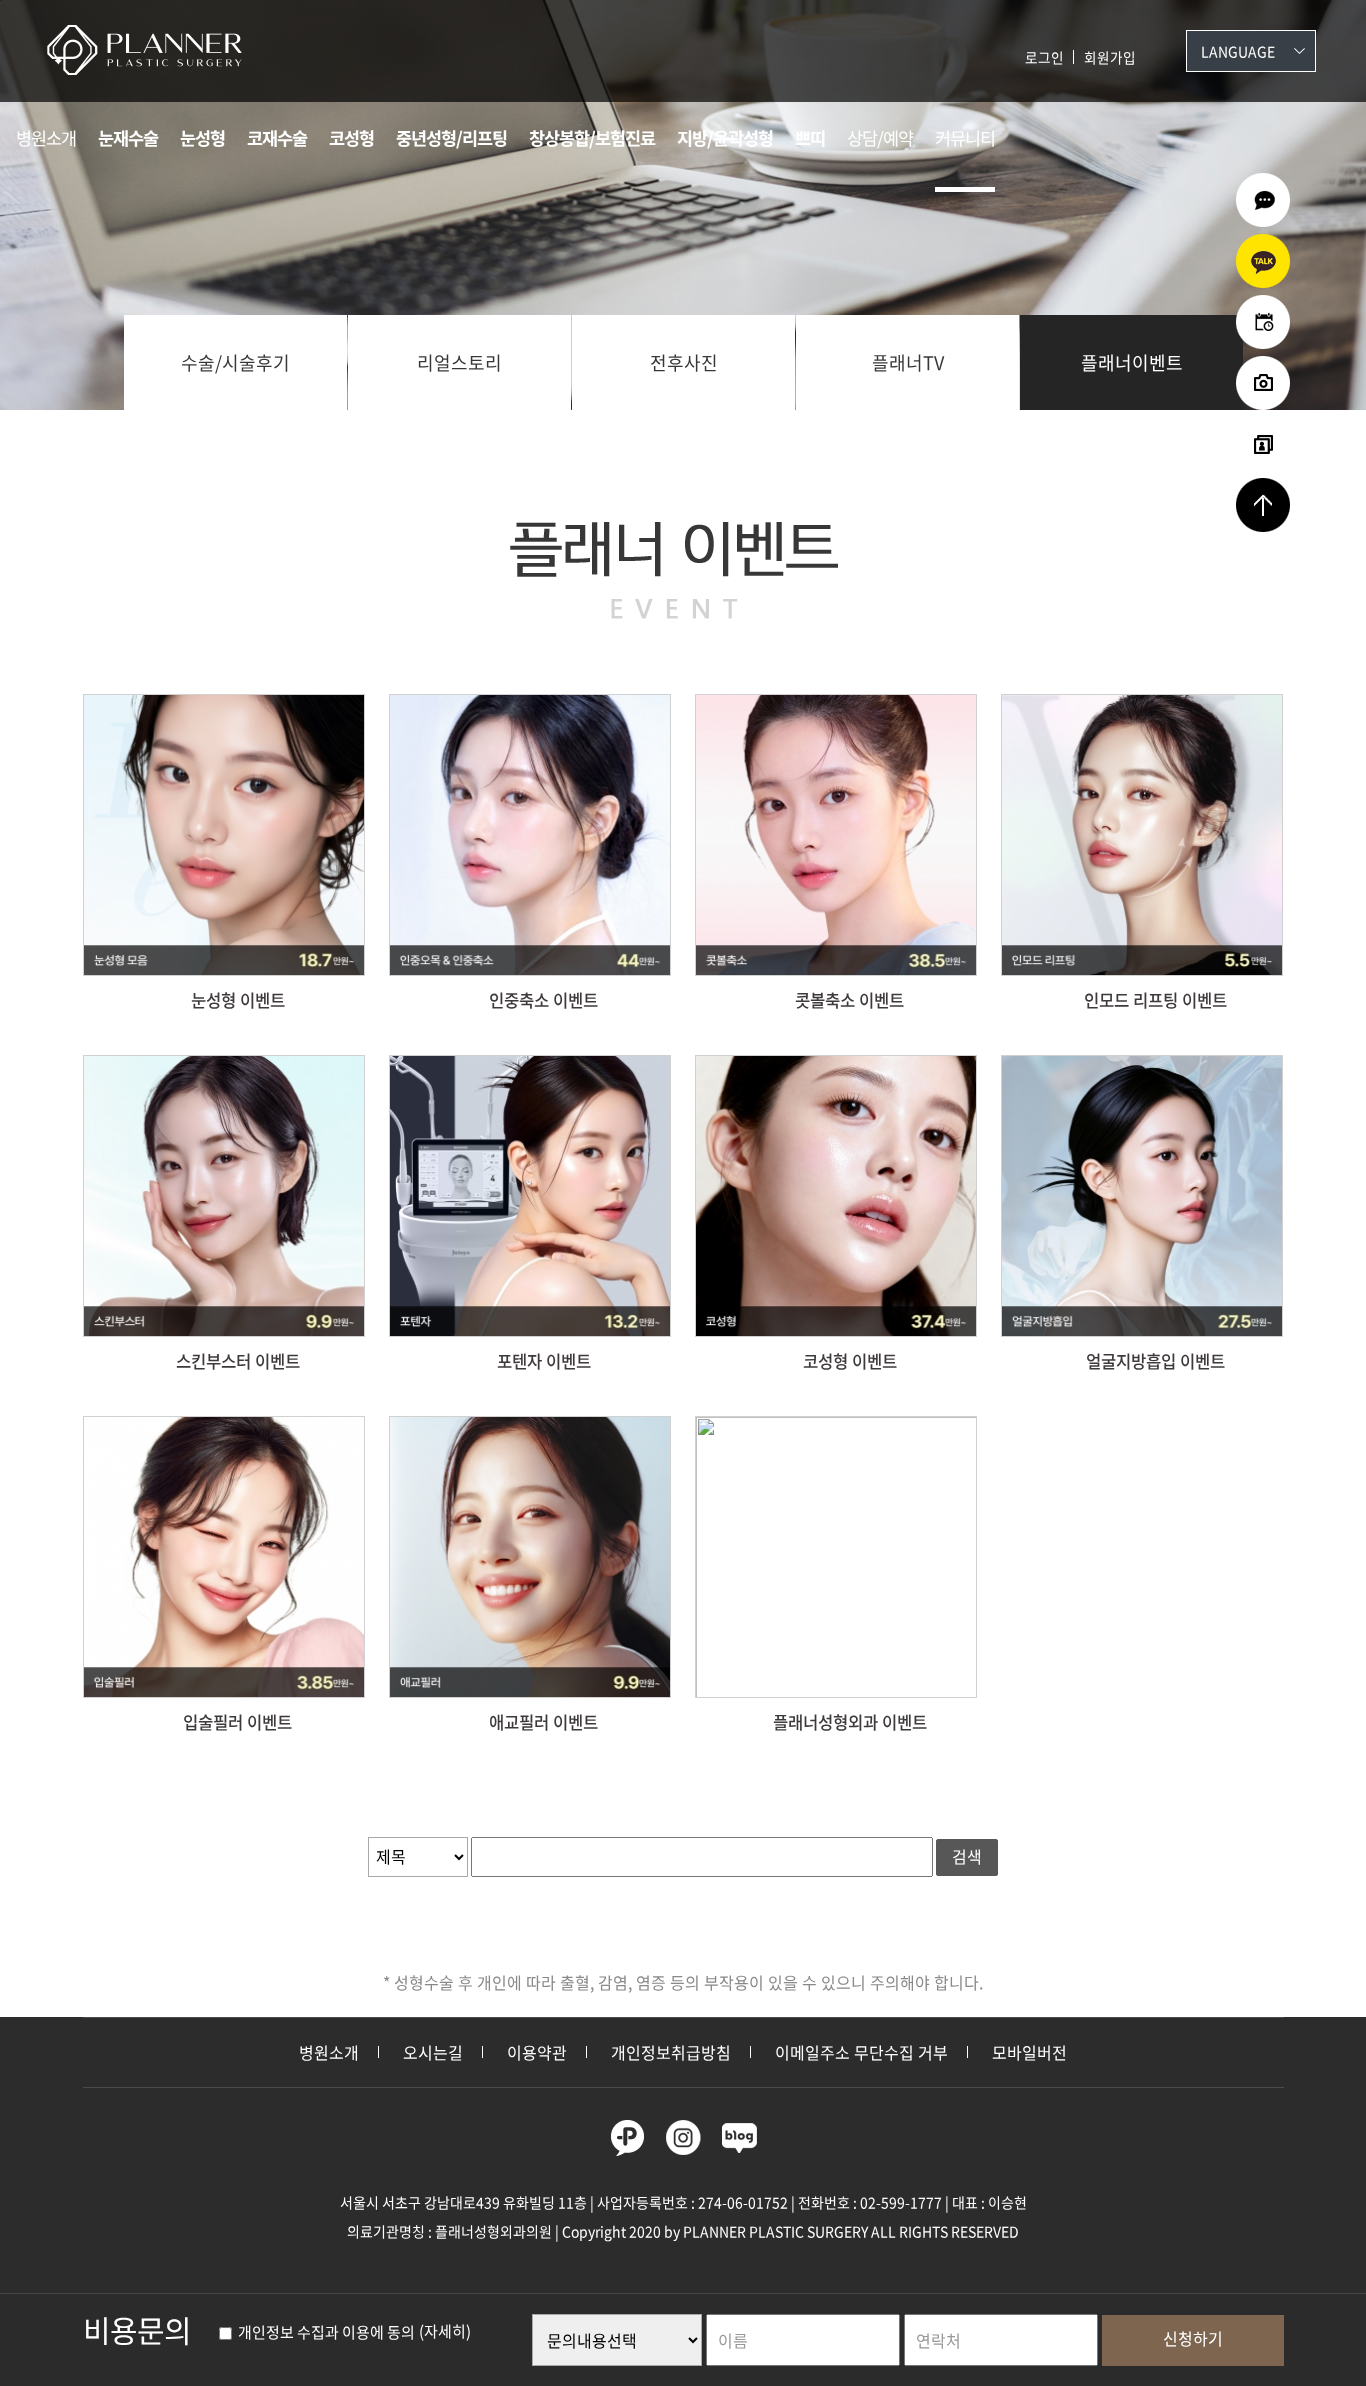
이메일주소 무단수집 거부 (861, 2052)
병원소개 (46, 138)
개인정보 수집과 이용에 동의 (325, 2332)
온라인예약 (1263, 322)
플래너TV (908, 362)
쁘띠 (810, 138)
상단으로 (1263, 505)
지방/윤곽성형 (725, 138)
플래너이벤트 (1132, 362)
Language (1238, 51)
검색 (967, 1856)
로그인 (1044, 57)
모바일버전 (1029, 2052)
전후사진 (684, 362)
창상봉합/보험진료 (592, 138)
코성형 (351, 138)
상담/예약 (880, 138)
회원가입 (1110, 57)
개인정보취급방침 (671, 2052)
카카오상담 (1263, 261)
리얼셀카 (1263, 444)
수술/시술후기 (235, 362)
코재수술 (277, 138)
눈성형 (202, 138)
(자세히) (445, 2332)
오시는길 (433, 2052)
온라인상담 (1263, 200)
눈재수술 (128, 138)
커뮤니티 (965, 138)
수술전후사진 (1263, 383)
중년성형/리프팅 (451, 138)
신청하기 (1193, 2338)
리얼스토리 (459, 362)
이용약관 (537, 2052)
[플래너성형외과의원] (157, 49)
